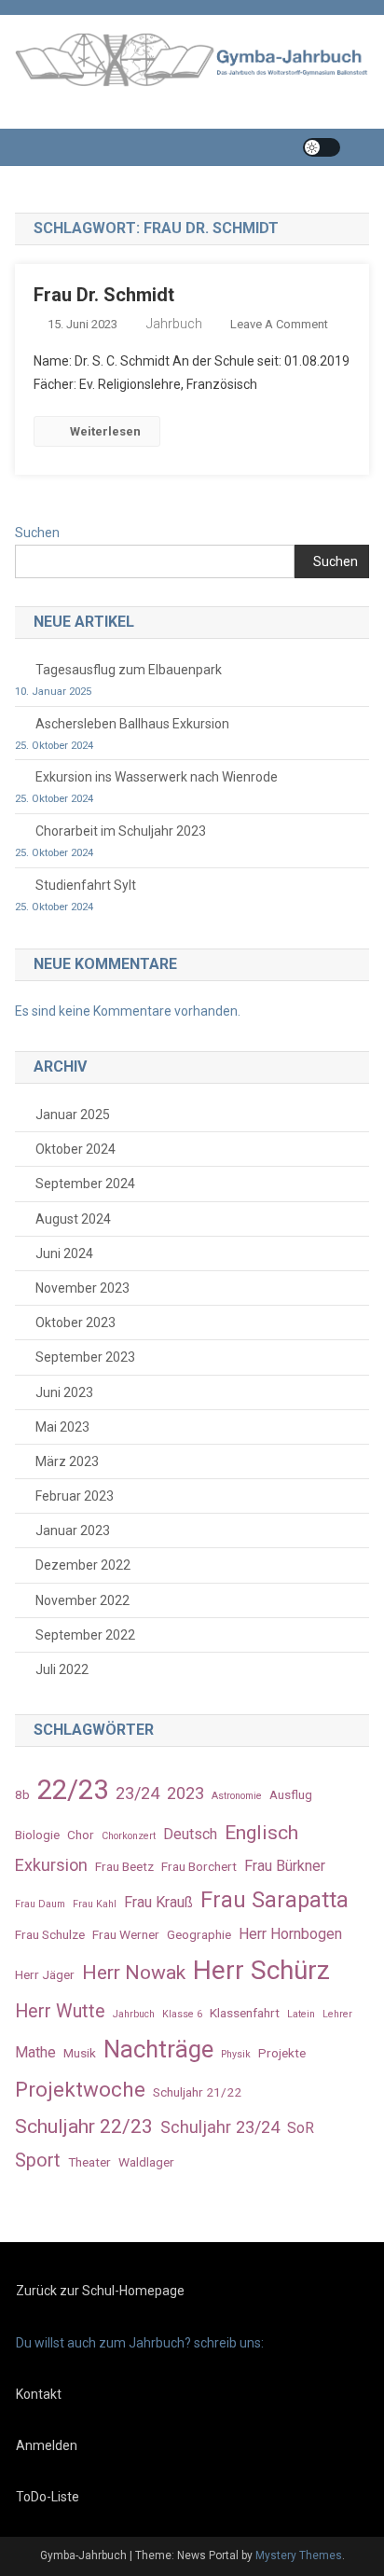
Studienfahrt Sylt (86, 885)
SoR (301, 2128)
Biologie (37, 1835)
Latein (301, 2014)
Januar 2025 (73, 1115)
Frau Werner (126, 1934)
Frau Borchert (199, 1866)
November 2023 (82, 1288)
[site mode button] (322, 147)
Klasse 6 (182, 2014)
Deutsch (190, 1834)
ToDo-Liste (48, 2497)
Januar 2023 (73, 1530)
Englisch (261, 1832)
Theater (89, 2162)
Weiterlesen (105, 431)
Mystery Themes (299, 2555)
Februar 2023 (75, 1496)
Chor (81, 1835)
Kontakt (39, 2394)
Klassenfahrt (245, 2013)
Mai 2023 (62, 1427)
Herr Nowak (134, 1972)
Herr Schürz (261, 1970)
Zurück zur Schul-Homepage (100, 2291)
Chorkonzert (129, 1836)
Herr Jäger (45, 1974)
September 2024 (85, 1184)
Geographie (199, 1934)
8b (22, 1794)
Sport (38, 2161)
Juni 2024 (64, 1253)
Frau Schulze (50, 1934)
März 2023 (67, 1461)
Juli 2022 (62, 1669)
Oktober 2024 (75, 1149)
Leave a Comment (279, 324)
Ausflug (291, 1794)
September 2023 (85, 1357)
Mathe (35, 2052)
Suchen (37, 533)
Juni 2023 (64, 1392)
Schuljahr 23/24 (220, 2127)
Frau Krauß (158, 1902)
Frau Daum (40, 1904)
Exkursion (51, 1865)
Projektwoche (80, 2089)
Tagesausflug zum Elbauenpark (129, 670)
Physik (236, 2054)
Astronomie (237, 1796)
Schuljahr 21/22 (197, 2092)
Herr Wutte (60, 2011)
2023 (185, 1793)
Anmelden (47, 2445)
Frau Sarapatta (274, 1900)
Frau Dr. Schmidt (104, 295)
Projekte (282, 2053)
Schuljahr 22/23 (84, 2126)
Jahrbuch (174, 324)
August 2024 (73, 1219)
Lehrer (337, 2014)
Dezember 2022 (83, 1565)
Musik (80, 2053)
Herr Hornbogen (290, 1934)
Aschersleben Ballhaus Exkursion (132, 724)
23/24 (137, 1793)
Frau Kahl (95, 1904)
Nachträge (158, 2049)
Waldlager (146, 2162)
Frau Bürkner (285, 1866)
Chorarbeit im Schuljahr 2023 (121, 831)
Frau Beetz (124, 1866)
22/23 (73, 1790)
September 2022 (85, 1635)
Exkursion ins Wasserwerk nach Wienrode (157, 777)
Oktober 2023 (75, 1323)
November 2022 (82, 1600)
